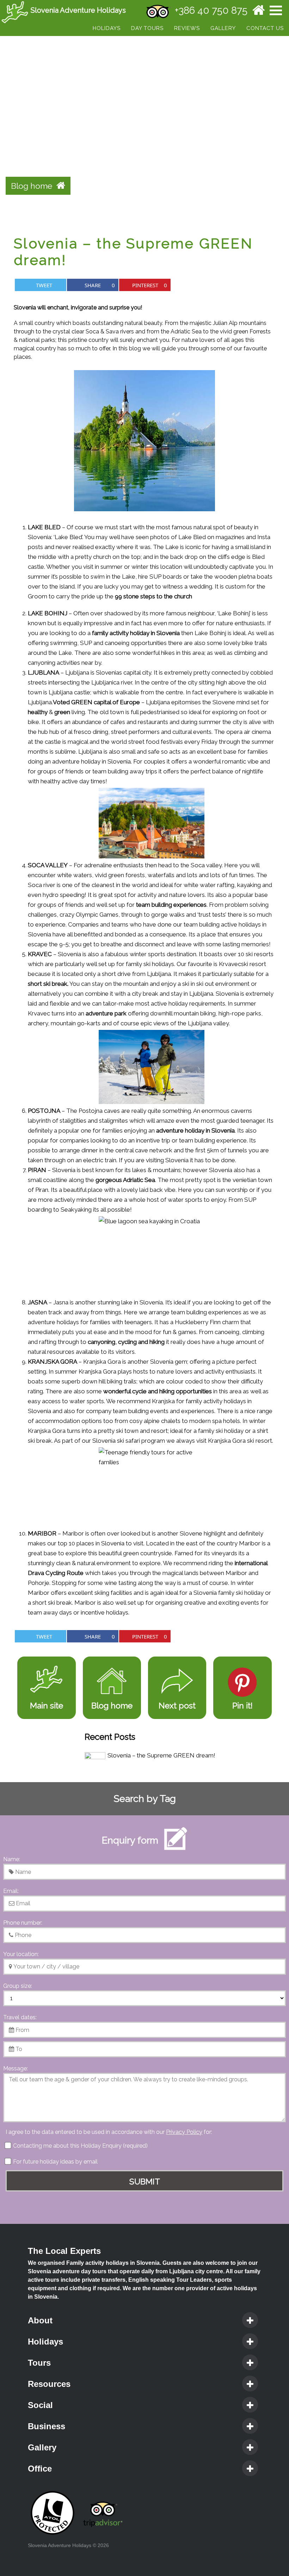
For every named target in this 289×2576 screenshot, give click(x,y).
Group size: (18, 1986)
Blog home (34, 186)
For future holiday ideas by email (55, 2162)
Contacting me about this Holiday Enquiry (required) (80, 2146)
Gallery (223, 28)
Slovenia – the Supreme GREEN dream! (161, 1755)
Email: (11, 1891)
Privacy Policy (184, 2132)
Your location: (21, 1954)
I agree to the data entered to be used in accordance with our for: (109, 2132)
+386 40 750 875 (211, 10)
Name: (12, 1859)
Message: (16, 2068)
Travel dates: (20, 2017)
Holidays (107, 28)
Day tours (147, 28)
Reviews (187, 28)
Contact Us (265, 28)
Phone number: (23, 1923)
